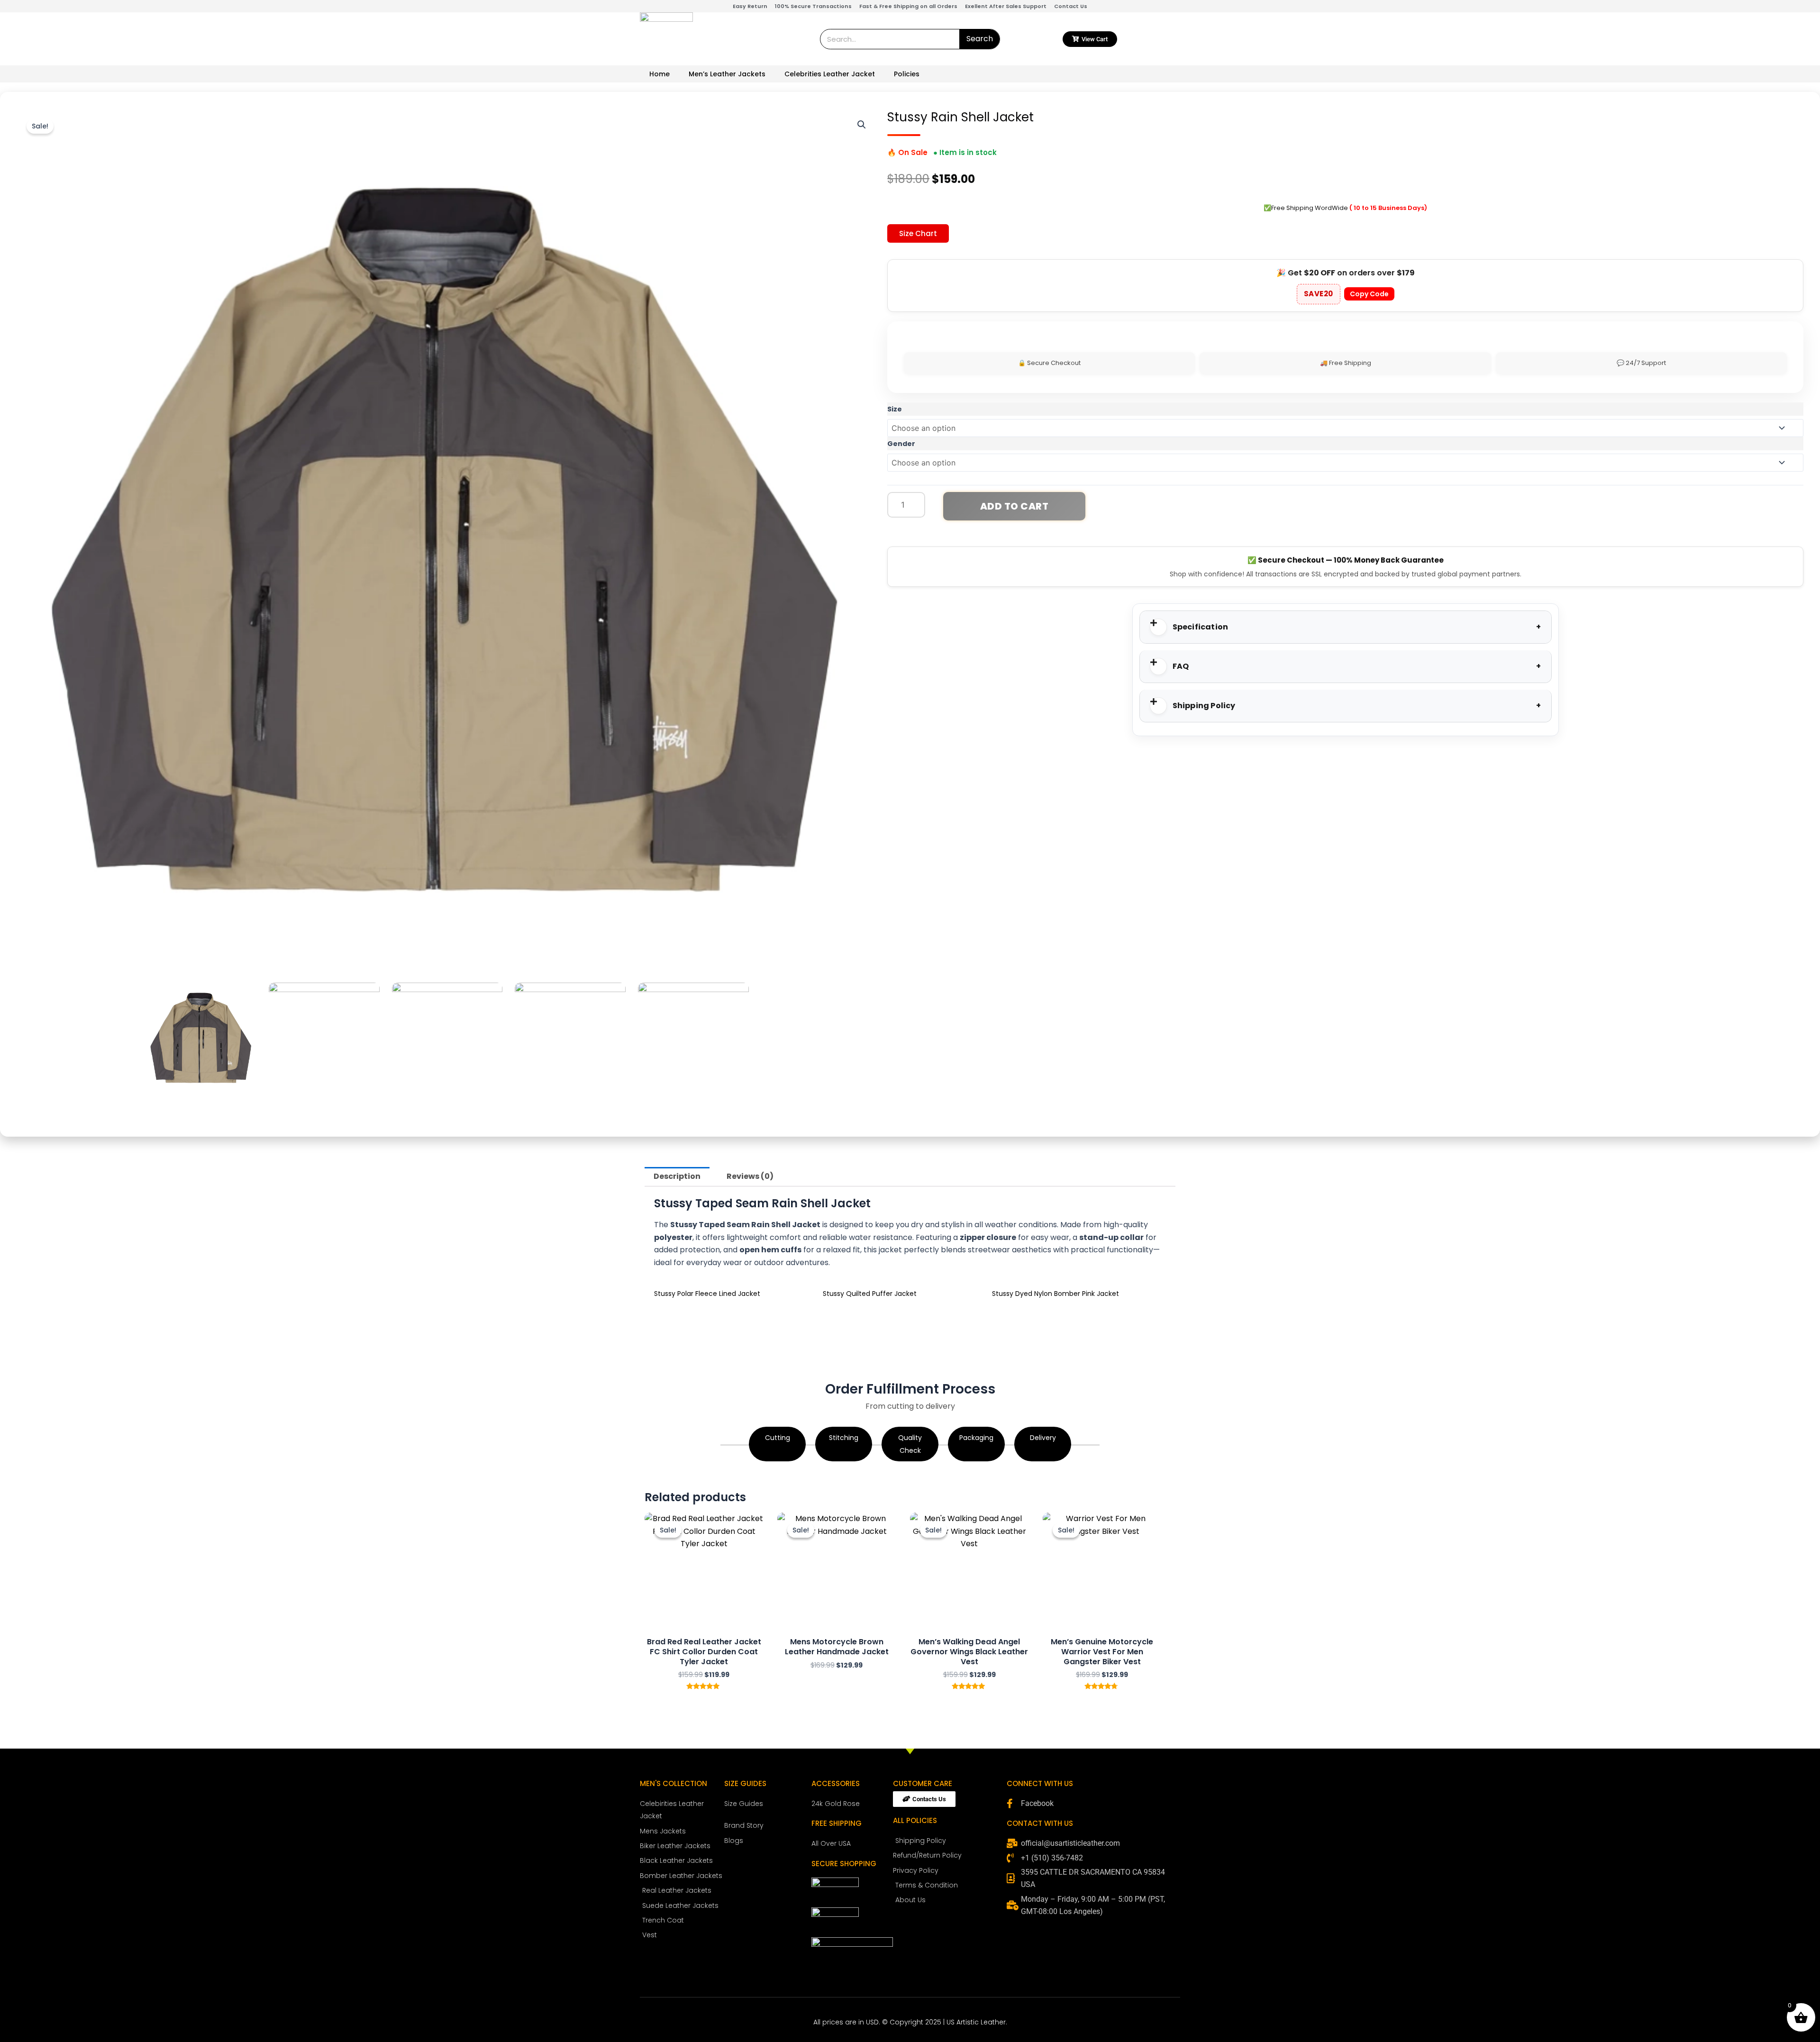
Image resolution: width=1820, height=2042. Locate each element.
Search (980, 39)
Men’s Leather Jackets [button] (727, 74)
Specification (1201, 627)
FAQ (1181, 666)
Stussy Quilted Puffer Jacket (870, 1294)
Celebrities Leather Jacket (830, 74)
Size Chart (918, 233)
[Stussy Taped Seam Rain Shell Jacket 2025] (570, 1038)
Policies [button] (907, 74)
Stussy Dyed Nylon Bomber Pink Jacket (1056, 1294)
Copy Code (1369, 294)
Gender (901, 444)
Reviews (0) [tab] (750, 1176)
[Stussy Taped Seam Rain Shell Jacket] (201, 1038)
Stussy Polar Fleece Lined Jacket (707, 1294)
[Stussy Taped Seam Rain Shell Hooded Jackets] (447, 1038)
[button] (862, 125)
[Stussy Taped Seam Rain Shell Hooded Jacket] (324, 1038)
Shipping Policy (1204, 706)
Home (660, 74)
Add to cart (1015, 506)
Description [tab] (677, 1176)
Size (895, 409)
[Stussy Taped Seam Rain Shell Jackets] (693, 1038)
